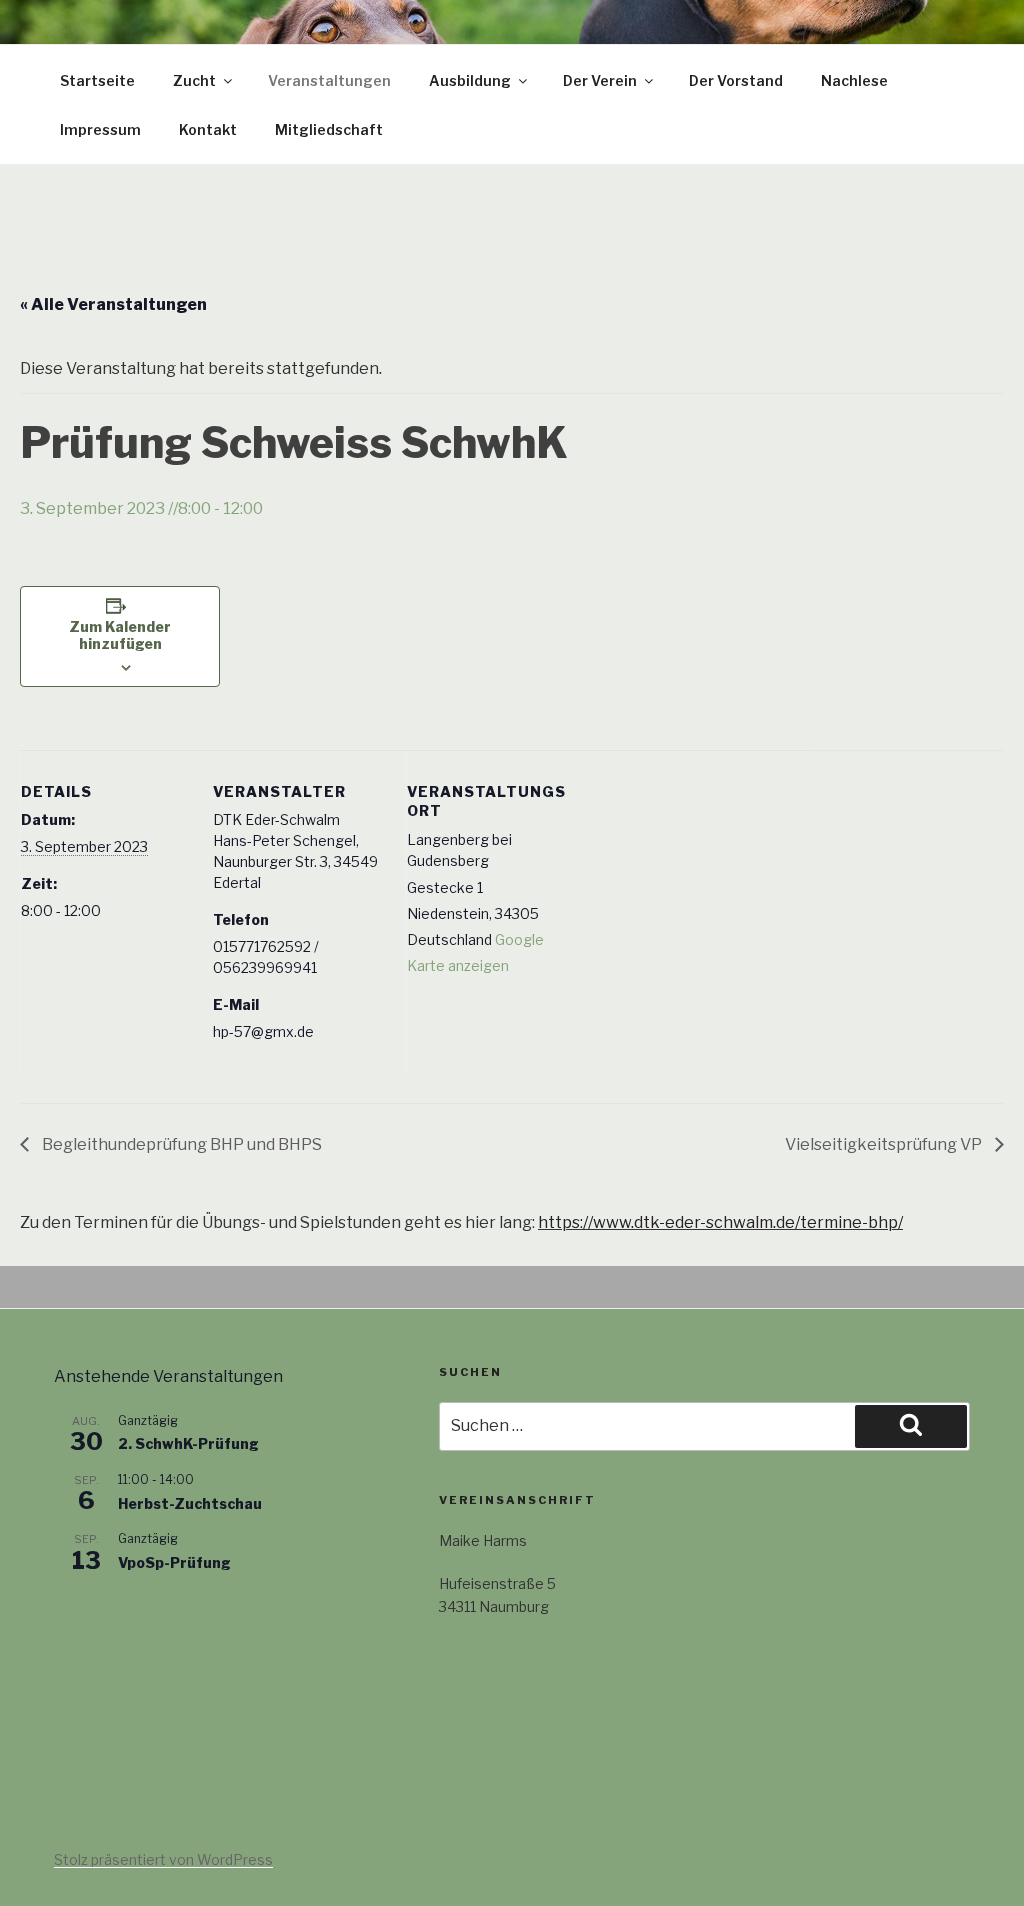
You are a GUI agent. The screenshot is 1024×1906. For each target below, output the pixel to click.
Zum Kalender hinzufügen (120, 635)
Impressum (100, 129)
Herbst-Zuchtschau (190, 1503)
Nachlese (854, 80)
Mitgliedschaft (329, 129)
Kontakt (208, 129)
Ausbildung (470, 80)
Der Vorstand (736, 80)
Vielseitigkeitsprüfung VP (885, 1144)
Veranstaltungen (329, 80)
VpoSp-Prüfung (174, 1562)
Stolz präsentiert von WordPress (163, 1859)
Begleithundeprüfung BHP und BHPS (180, 1144)
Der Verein (600, 80)
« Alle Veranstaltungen (113, 304)
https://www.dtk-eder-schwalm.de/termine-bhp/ (720, 1222)
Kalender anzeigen (117, 1604)
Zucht (194, 80)
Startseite (97, 80)
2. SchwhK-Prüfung (188, 1443)
